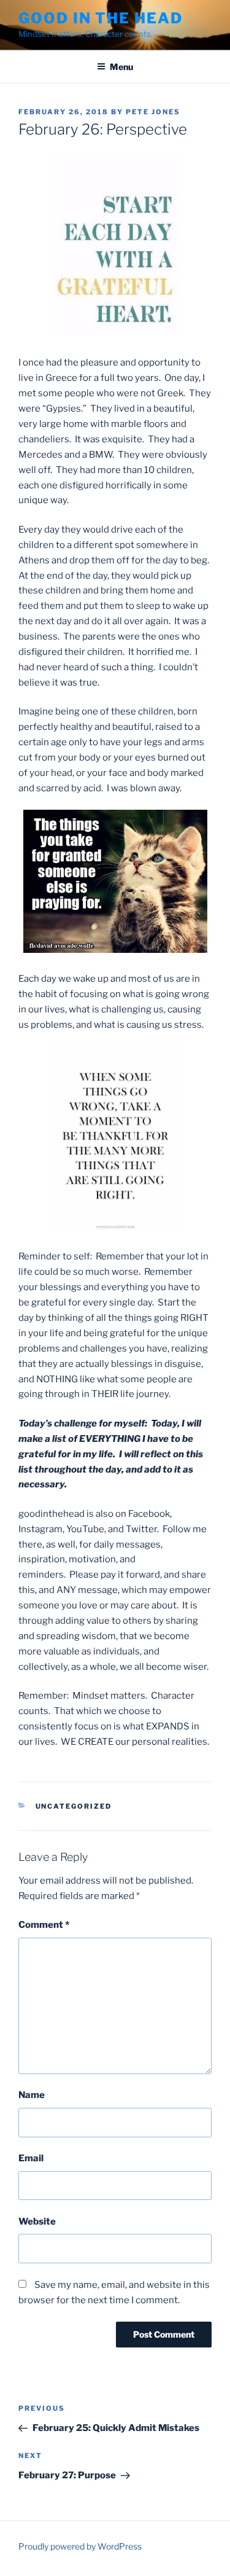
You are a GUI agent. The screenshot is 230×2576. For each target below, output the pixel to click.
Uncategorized (74, 1806)
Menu (121, 67)
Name (32, 2095)
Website (37, 2222)
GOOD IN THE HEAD (101, 18)
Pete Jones (153, 112)
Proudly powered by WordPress (80, 2546)
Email (31, 2158)
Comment (44, 1925)
